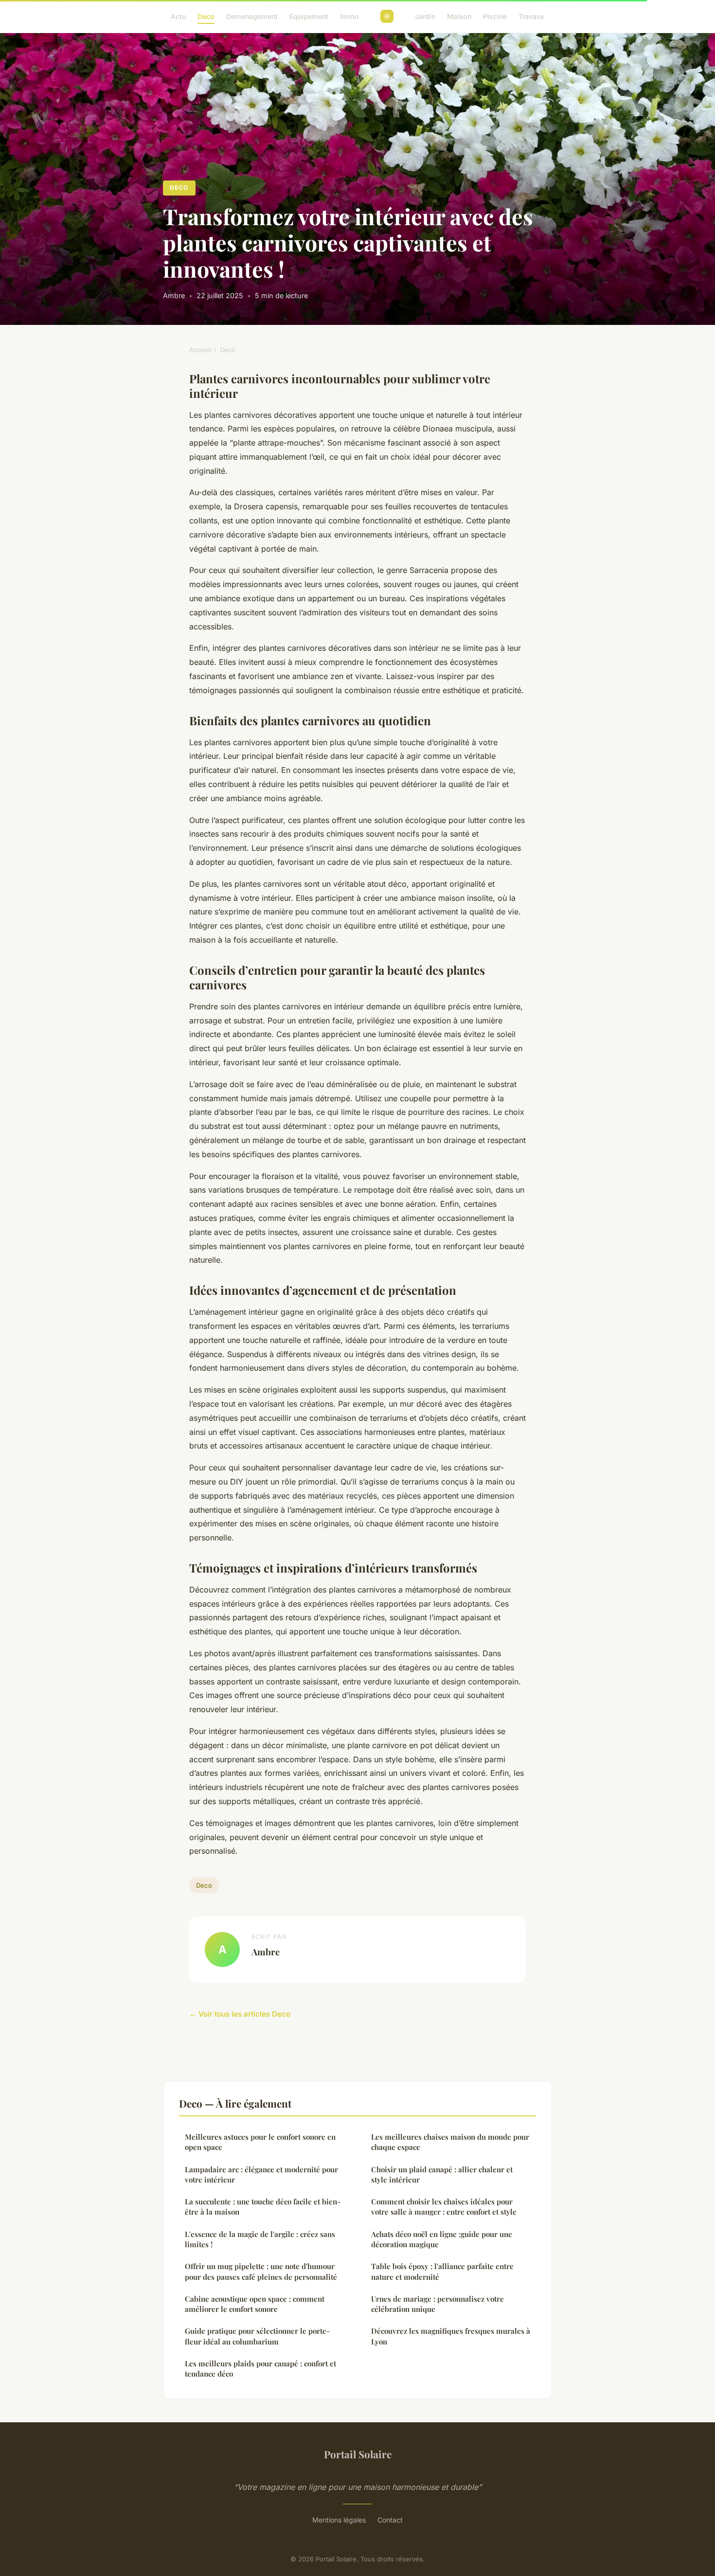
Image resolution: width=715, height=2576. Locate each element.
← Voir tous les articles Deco (240, 2014)
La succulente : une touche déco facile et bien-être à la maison (263, 2207)
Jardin (425, 16)
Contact (390, 2520)
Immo (349, 16)
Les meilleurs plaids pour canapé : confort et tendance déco (260, 2369)
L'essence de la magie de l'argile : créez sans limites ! (260, 2239)
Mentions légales (339, 2520)
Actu (178, 16)
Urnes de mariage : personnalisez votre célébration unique (438, 2304)
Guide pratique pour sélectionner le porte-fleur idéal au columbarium (257, 2336)
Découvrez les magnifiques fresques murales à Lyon (451, 2336)
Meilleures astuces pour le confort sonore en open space (260, 2142)
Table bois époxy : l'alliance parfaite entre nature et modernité (442, 2271)
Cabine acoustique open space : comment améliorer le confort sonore (255, 2304)
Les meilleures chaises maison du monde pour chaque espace (450, 2142)
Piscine (495, 16)
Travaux (531, 16)
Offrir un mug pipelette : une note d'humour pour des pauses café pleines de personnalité (261, 2271)
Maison (459, 16)
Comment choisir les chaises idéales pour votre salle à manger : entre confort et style (444, 2207)
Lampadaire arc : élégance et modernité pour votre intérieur (261, 2174)
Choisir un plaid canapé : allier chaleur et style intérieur (442, 2174)
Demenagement (252, 16)
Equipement (309, 16)
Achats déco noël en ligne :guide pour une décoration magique (442, 2239)
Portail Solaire (358, 2454)
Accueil (200, 350)
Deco (206, 16)
